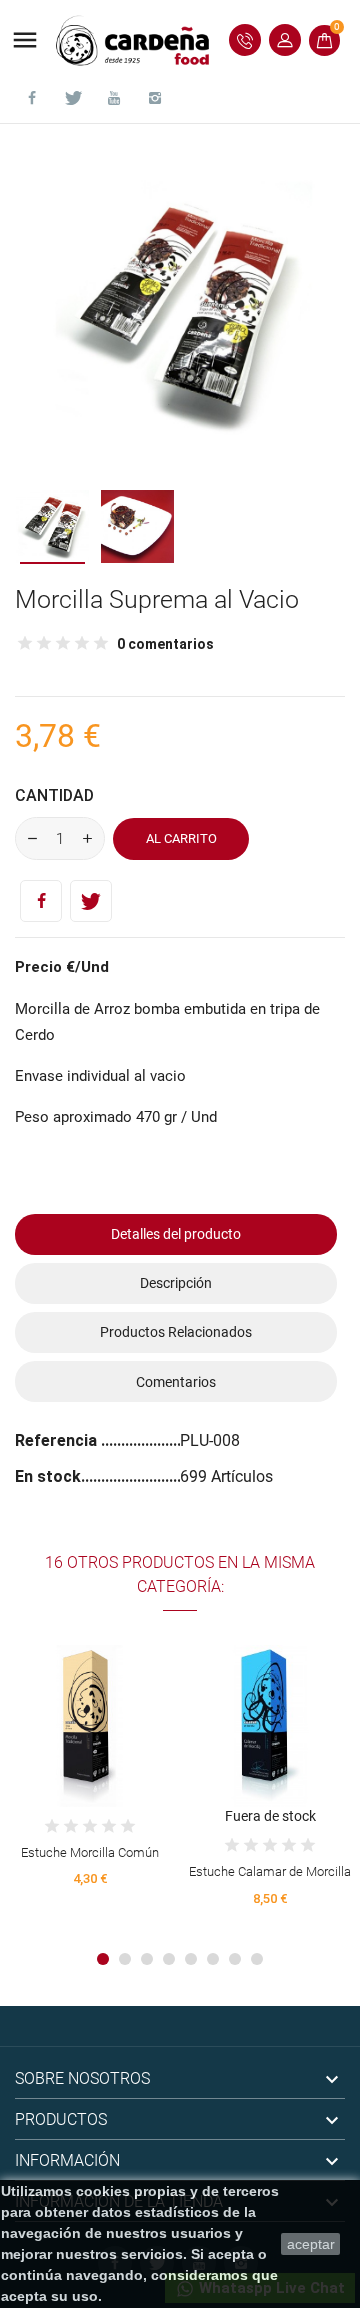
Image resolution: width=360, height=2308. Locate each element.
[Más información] (126, 1718)
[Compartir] (41, 901)
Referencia (58, 1440)
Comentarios (176, 1382)
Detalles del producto (176, 1234)
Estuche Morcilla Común (90, 1852)
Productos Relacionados (176, 1332)
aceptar (311, 2244)
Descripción (176, 1283)
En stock (48, 1476)
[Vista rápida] (90, 1718)
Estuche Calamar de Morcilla (270, 1871)
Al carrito (181, 838)
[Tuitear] (91, 901)
